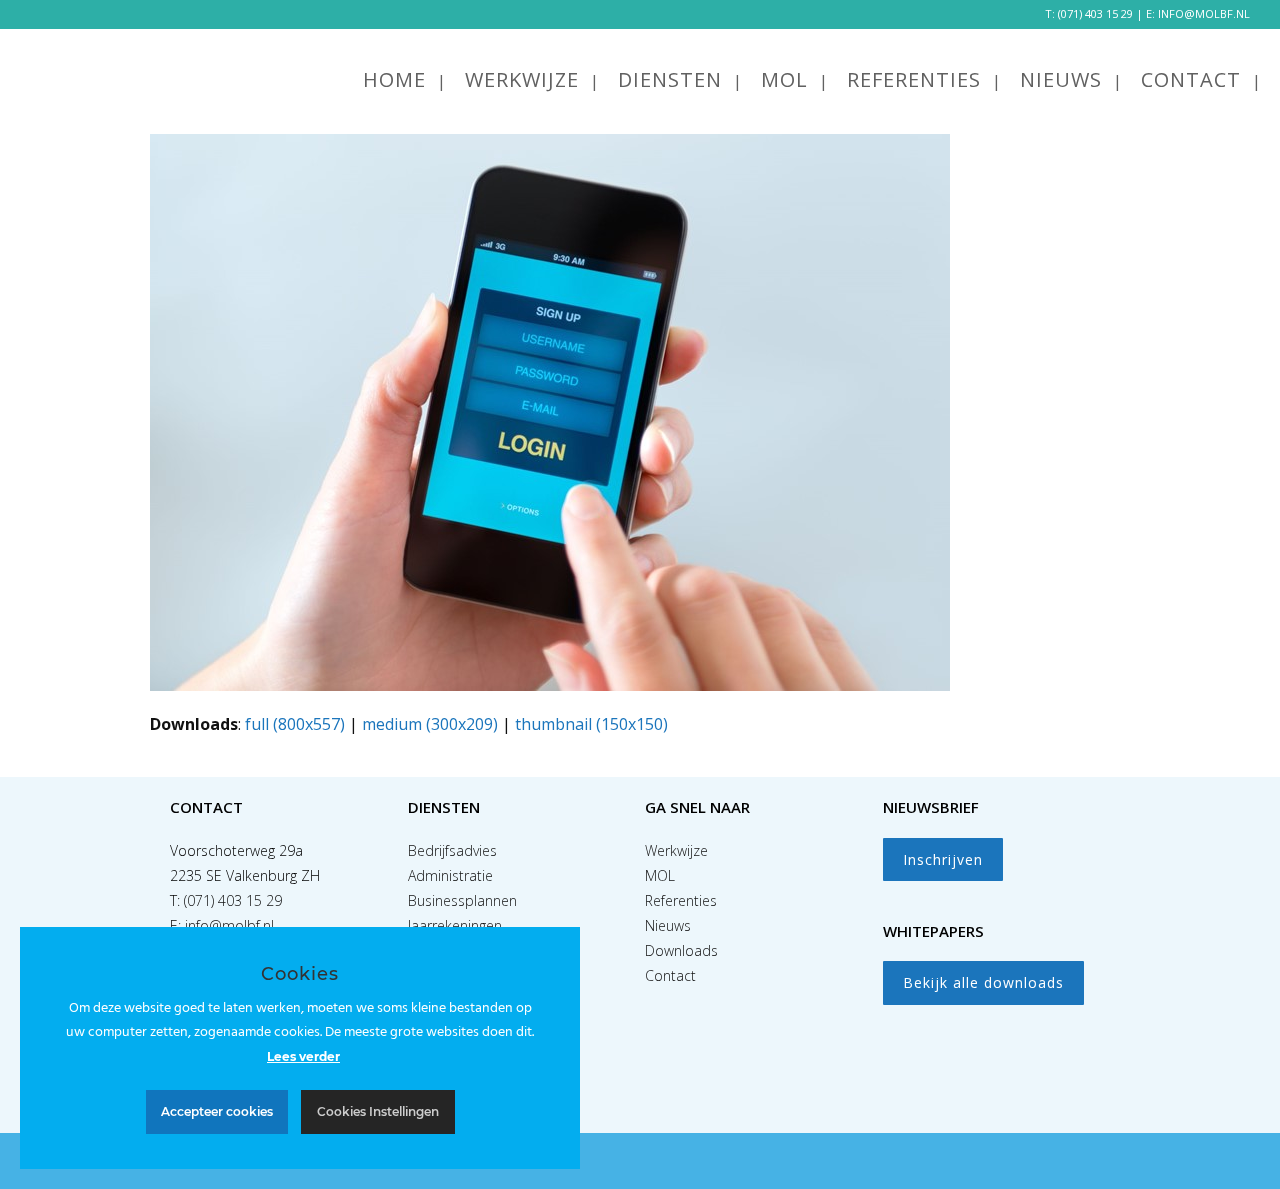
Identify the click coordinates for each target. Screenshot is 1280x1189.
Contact (670, 975)
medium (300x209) (430, 724)
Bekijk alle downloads (983, 982)
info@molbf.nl (229, 925)
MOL (660, 875)
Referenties (681, 900)
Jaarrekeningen (455, 925)
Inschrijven (943, 859)
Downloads (681, 950)
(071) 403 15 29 (1095, 13)
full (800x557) (295, 724)
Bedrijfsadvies (452, 850)
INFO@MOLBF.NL (1204, 13)
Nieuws (668, 925)
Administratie (450, 875)
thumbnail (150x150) (591, 724)
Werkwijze (676, 850)
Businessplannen (462, 900)
